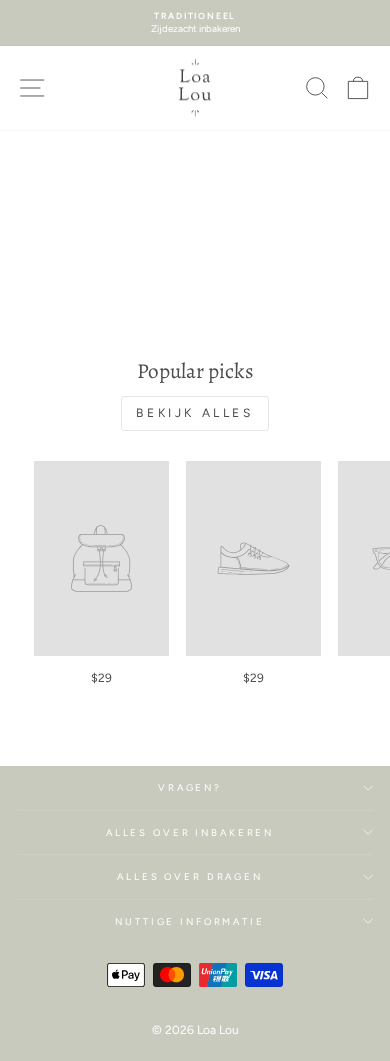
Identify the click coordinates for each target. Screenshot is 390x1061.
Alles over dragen (190, 876)
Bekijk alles (194, 413)
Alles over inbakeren (190, 832)
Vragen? (190, 787)
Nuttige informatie (190, 921)
